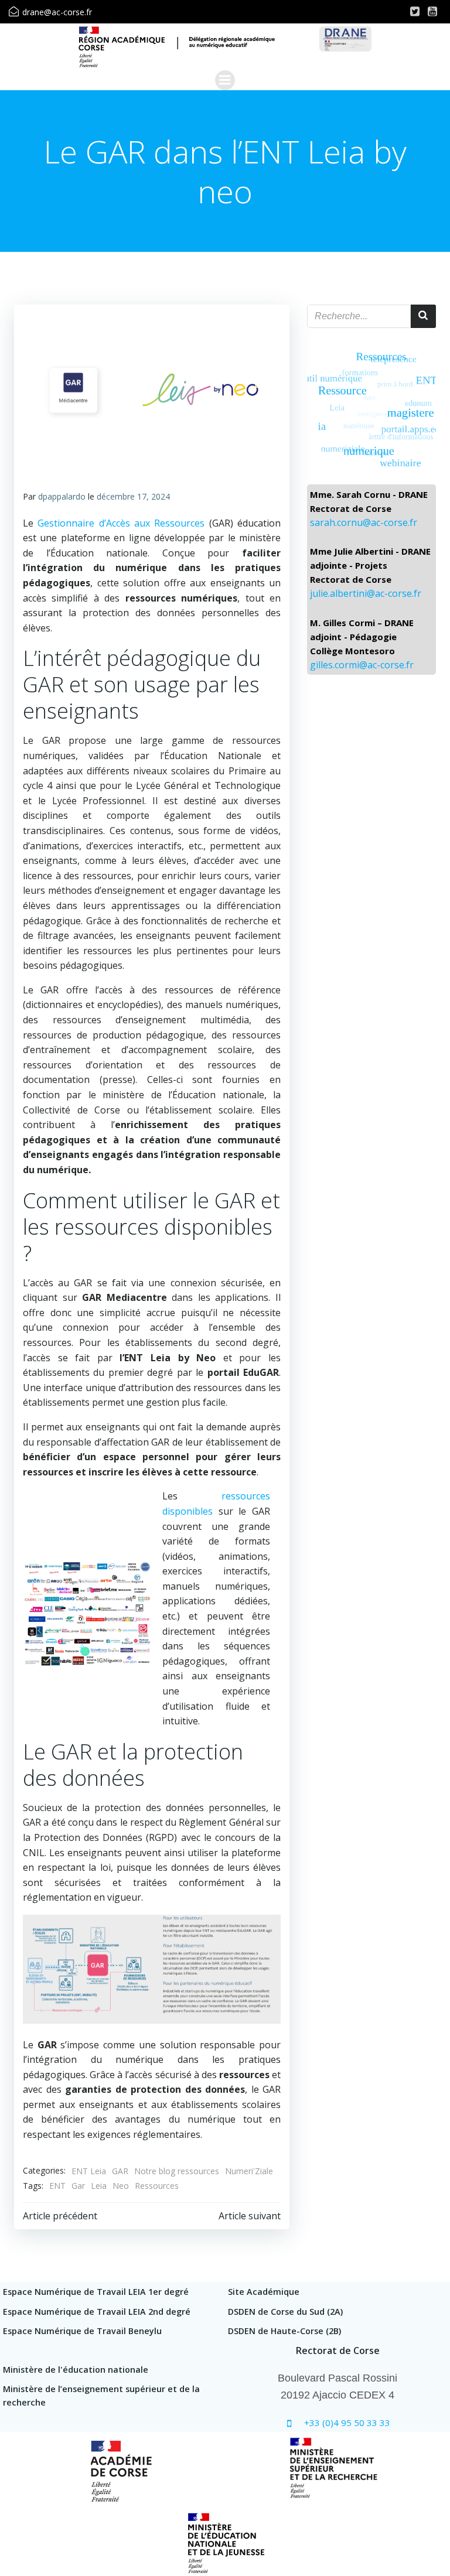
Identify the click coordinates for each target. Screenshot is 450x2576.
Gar (78, 2186)
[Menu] (225, 80)
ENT (57, 2186)
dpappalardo (62, 496)
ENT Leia (89, 2171)
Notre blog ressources (177, 2171)
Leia (99, 2186)
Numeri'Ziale (249, 2171)
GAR (120, 2171)
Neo (121, 2186)
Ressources (157, 2186)
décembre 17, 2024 (133, 496)
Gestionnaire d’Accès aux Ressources (121, 523)
